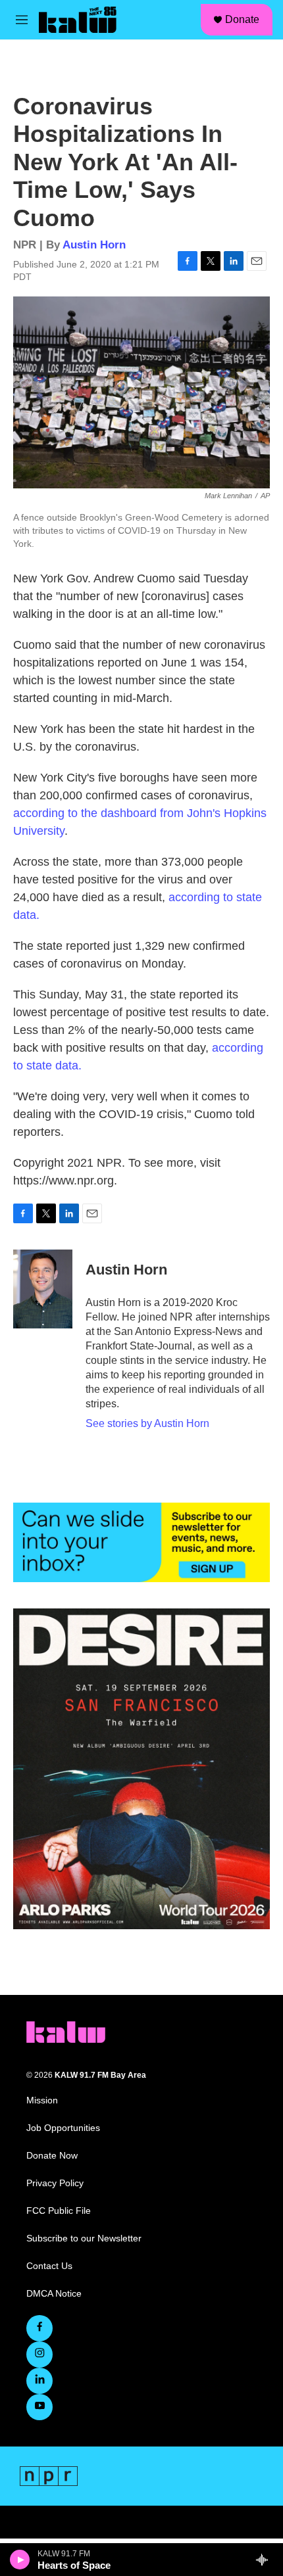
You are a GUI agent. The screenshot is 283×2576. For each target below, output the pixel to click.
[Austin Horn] (43, 1289)
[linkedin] (39, 2381)
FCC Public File (59, 2211)
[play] (20, 2560)
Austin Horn (94, 245)
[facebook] (39, 2328)
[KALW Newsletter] (141, 1543)
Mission (42, 2100)
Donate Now (52, 2156)
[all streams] (266, 2560)
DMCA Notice (54, 2294)
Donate (242, 19)
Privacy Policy (55, 2183)
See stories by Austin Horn (147, 1423)
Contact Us (49, 2266)
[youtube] (39, 2407)
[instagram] (39, 2354)
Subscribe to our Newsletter (84, 2238)
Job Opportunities (63, 2128)
